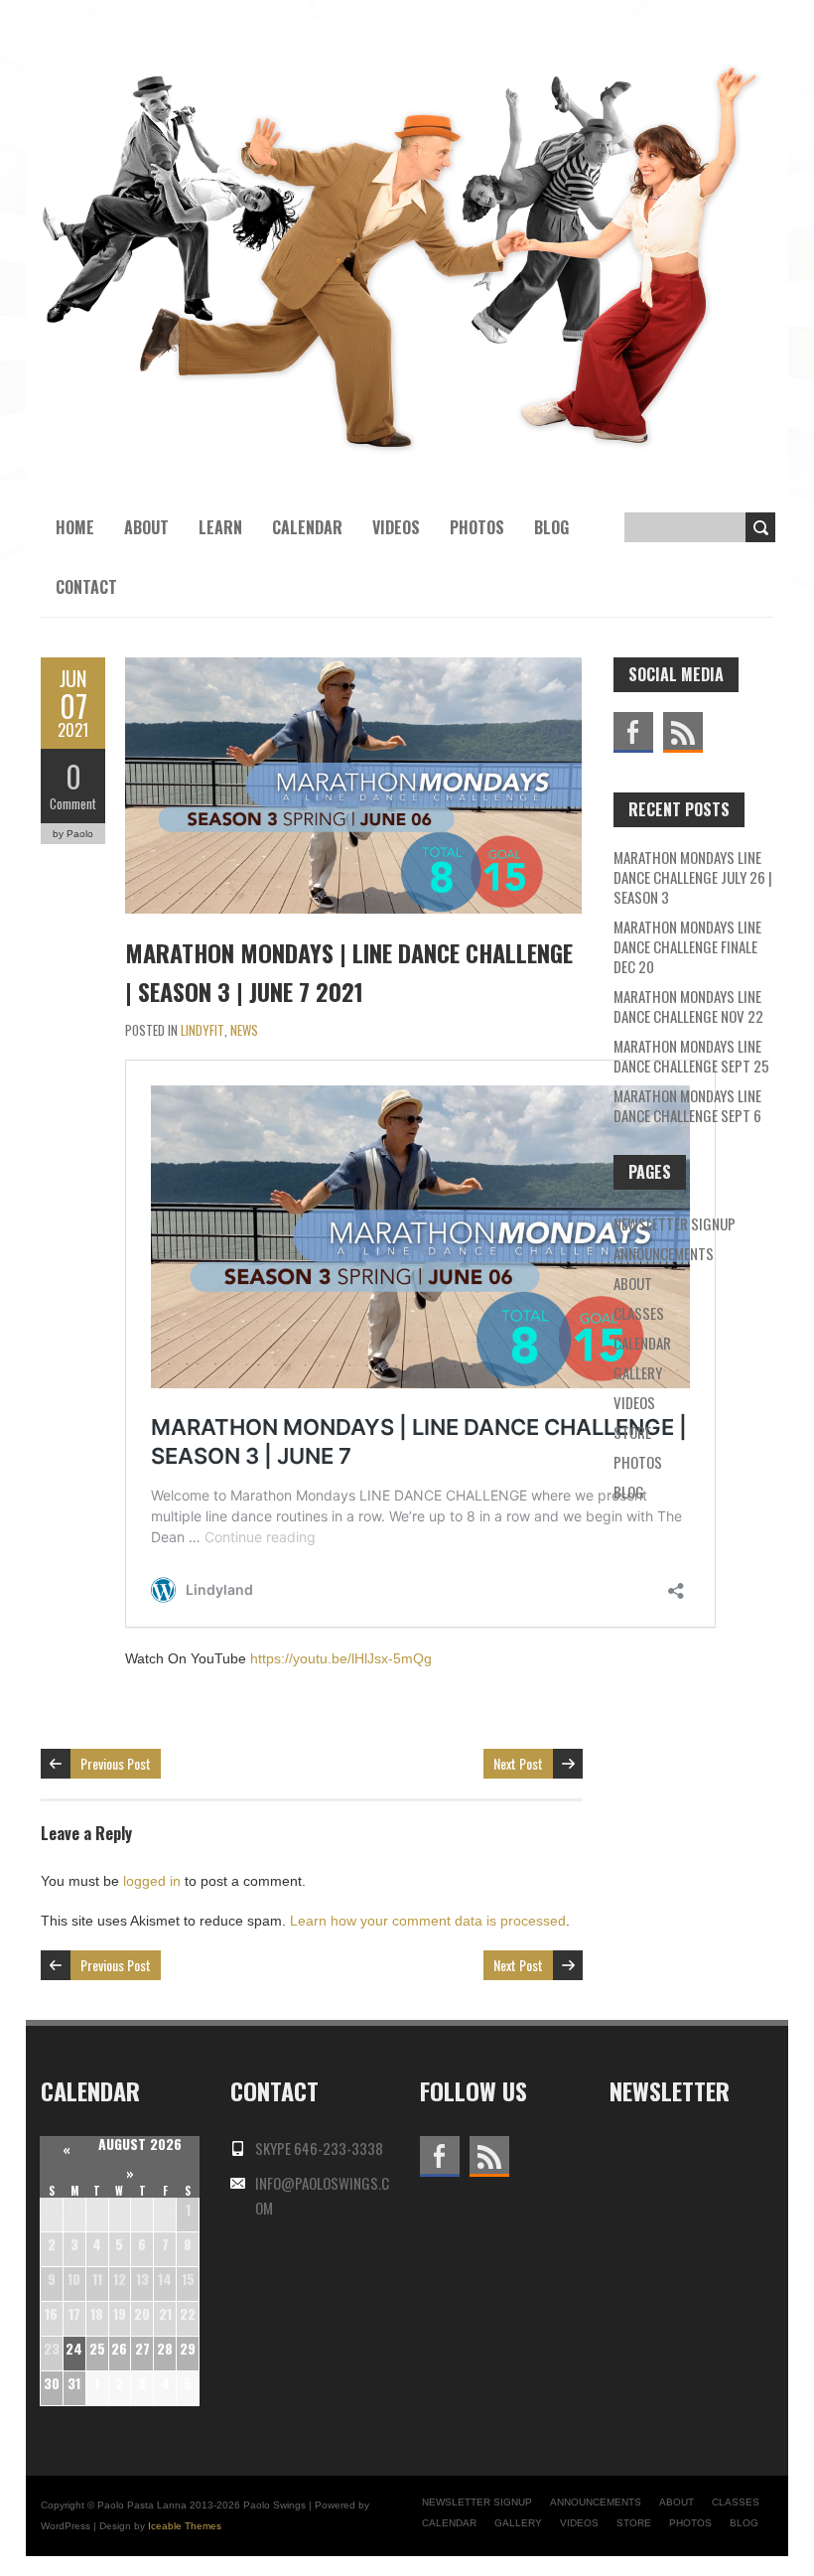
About (146, 527)
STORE (632, 1432)
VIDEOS (396, 527)
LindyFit (203, 1030)
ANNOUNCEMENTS (664, 1253)
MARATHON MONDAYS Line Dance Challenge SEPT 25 (691, 1056)
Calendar (307, 527)
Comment (73, 803)
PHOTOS (477, 527)
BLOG (551, 527)
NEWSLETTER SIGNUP (675, 1223)
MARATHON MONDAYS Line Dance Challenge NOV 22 (688, 1006)
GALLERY (638, 1372)
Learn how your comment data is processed (428, 1921)
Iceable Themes (185, 2526)
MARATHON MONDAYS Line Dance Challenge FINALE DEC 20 (687, 946)
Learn (220, 527)
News (244, 1030)
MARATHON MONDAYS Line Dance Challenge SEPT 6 (687, 1105)
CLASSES (639, 1313)
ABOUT (633, 1283)
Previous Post (116, 1763)
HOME (75, 527)
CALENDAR (642, 1343)
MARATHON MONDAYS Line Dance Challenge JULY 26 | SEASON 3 (693, 877)
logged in (152, 1881)
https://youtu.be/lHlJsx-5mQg (341, 1658)
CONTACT (86, 587)
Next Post (518, 1763)
